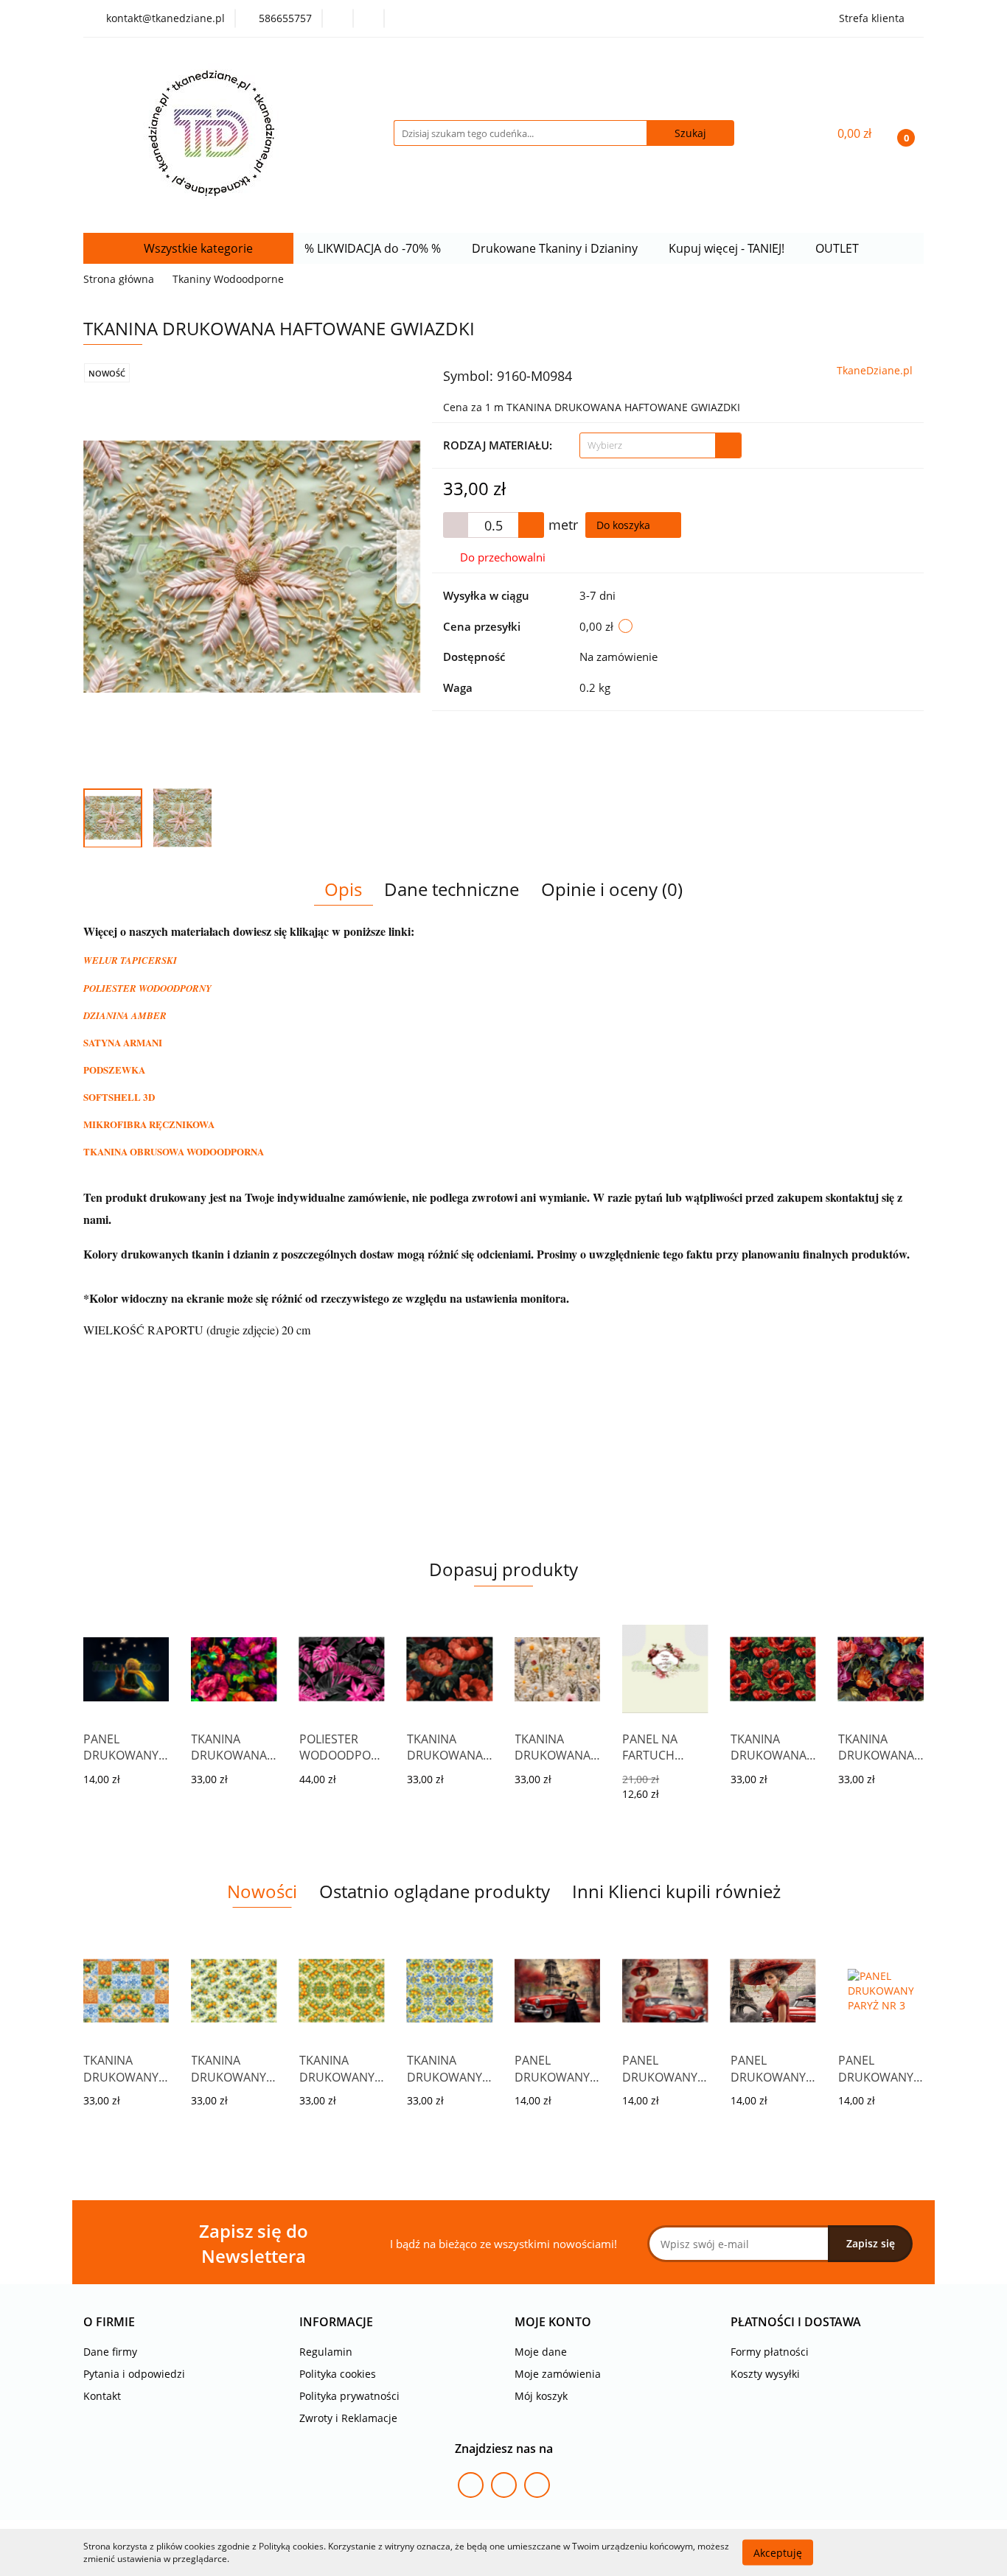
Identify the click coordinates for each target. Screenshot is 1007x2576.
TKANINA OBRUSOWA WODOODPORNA (174, 1151)
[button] (109, 2322)
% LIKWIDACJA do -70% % (374, 248)
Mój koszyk (541, 2396)
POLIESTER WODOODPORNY (147, 988)
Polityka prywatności (349, 2396)
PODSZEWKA (114, 1070)
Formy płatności (770, 2352)
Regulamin (326, 2352)
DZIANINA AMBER (125, 1015)
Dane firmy (110, 2352)
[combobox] (661, 445)
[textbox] (648, 445)
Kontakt (102, 2396)
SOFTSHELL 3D (119, 1097)
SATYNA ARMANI (123, 1042)
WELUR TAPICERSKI (130, 960)
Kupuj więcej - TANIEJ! (728, 248)
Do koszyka (625, 525)
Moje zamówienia (558, 2374)
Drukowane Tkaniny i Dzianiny (556, 248)
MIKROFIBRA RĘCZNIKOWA (149, 1124)
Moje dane (541, 2352)
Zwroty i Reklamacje (348, 2418)
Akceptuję (778, 2552)
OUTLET (839, 248)
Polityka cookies (338, 2374)
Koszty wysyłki (765, 2374)
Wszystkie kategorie (197, 248)
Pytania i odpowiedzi (134, 2374)
